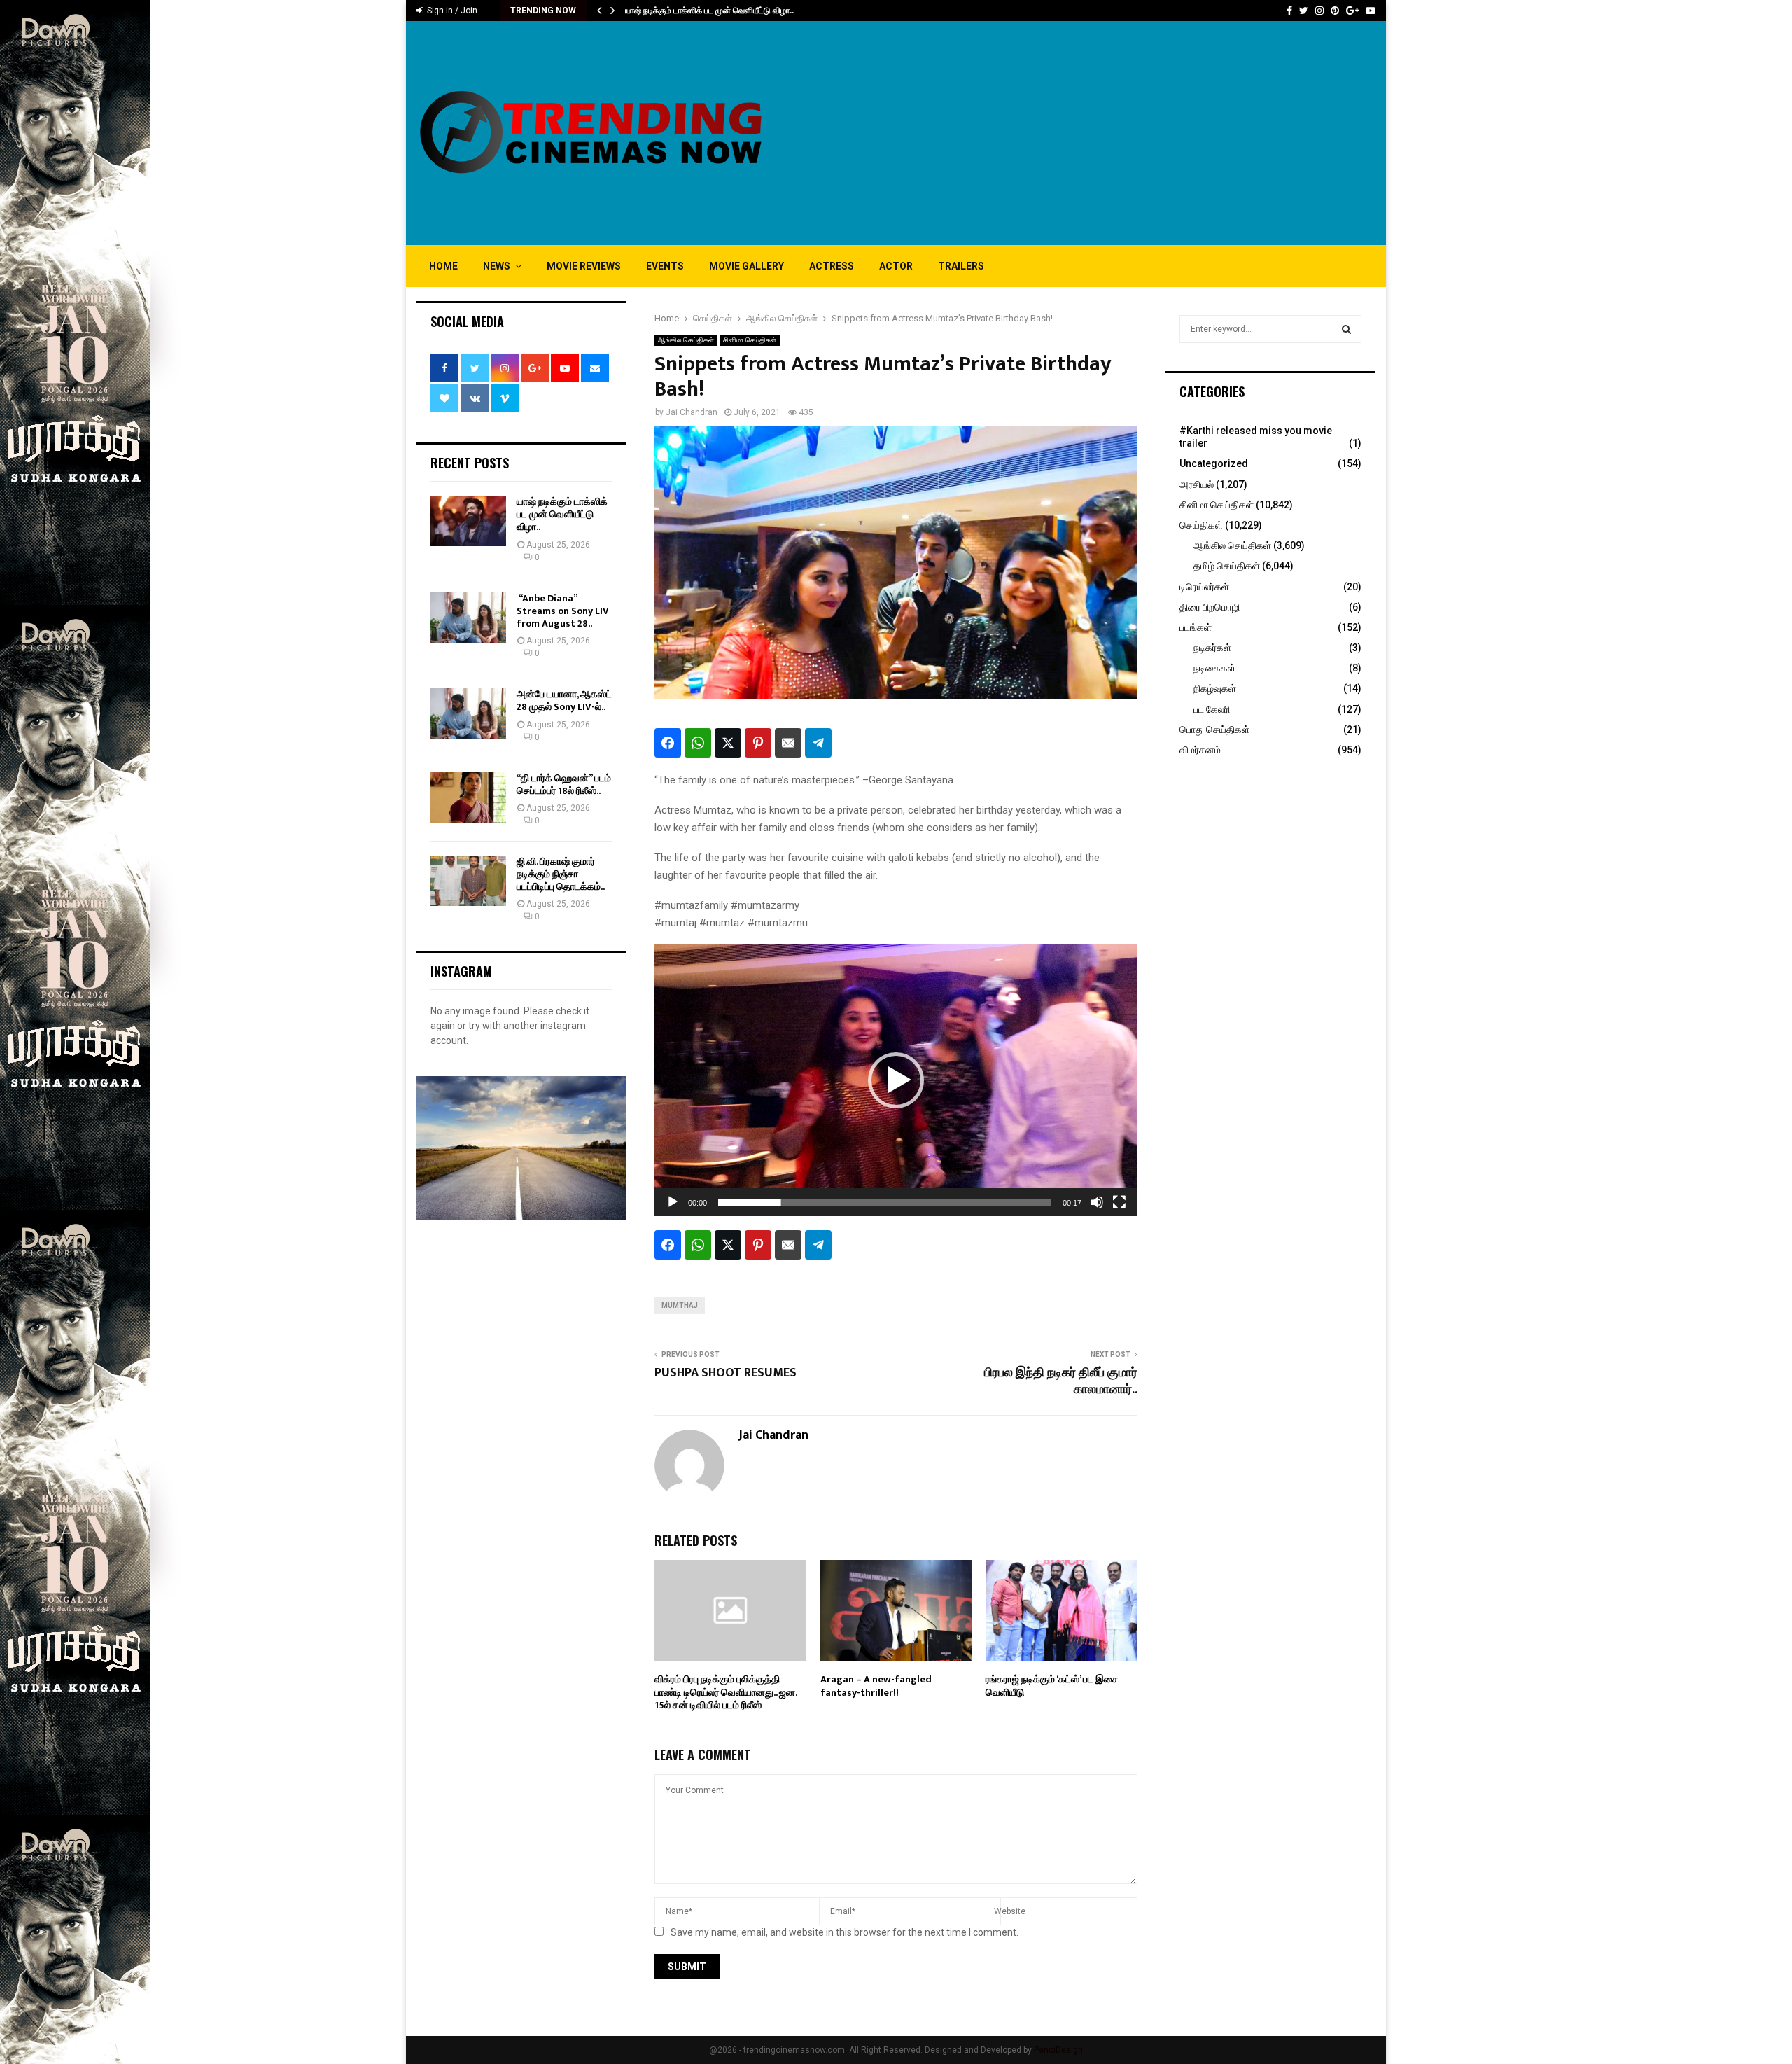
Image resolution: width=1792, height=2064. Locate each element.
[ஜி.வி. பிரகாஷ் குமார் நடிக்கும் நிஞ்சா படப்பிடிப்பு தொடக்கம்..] (468, 881)
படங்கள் (1196, 627)
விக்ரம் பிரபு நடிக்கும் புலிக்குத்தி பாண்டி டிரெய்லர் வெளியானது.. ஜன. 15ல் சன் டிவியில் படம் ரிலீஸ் (726, 1692)
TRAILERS (961, 266)
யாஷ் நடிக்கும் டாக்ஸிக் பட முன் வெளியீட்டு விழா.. (709, 11)
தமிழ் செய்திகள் (1227, 566)
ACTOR (896, 266)
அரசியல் (1197, 484)
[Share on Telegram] (818, 743)
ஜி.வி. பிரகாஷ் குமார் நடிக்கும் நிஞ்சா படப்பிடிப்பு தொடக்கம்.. (561, 874)
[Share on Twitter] (728, 743)
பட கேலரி (1212, 709)
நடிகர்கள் (1212, 648)
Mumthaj (680, 1305)
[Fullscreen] (1119, 1202)
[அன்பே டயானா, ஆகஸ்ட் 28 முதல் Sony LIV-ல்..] (468, 713)
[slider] (885, 1202)
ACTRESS (832, 266)
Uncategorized (1214, 463)
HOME (443, 266)
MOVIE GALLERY (747, 266)
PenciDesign (1058, 2050)
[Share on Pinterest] (758, 743)
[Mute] (1097, 1202)
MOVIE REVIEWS (584, 266)
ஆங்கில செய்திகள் (686, 340)
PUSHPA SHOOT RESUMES (726, 1373)
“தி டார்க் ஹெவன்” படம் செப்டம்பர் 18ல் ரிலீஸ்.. (564, 785)
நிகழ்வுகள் (1215, 688)
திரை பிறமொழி (1210, 607)
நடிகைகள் (1214, 668)
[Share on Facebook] (668, 743)
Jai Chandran (692, 412)
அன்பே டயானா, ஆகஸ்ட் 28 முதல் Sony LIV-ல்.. (564, 700)
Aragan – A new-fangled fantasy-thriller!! (876, 1686)
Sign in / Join (451, 11)
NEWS (497, 266)
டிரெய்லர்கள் (1204, 587)
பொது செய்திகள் (1214, 730)
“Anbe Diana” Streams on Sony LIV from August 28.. (563, 611)
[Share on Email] (788, 743)
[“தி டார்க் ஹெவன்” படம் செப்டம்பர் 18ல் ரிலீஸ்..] (468, 797)
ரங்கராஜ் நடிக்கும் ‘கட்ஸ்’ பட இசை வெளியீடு (1052, 1686)
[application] (896, 1080)
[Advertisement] (1121, 133)
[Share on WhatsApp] (698, 743)
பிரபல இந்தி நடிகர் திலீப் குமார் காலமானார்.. (1061, 1381)
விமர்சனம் (1200, 750)
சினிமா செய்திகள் (750, 340)
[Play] (673, 1202)
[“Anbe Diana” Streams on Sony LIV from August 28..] (468, 618)
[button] (896, 1080)
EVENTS (665, 266)
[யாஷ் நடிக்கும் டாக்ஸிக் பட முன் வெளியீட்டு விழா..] (468, 521)
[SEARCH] (1346, 329)
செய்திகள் (1201, 525)
